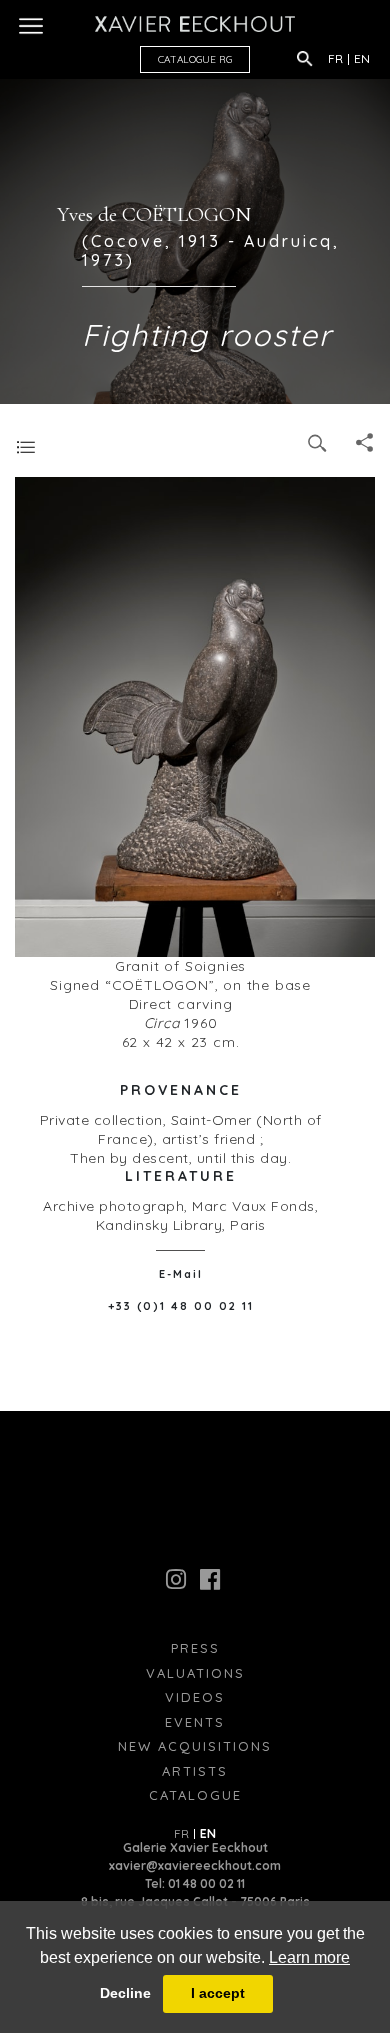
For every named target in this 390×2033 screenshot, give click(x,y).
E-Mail (181, 1274)
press (195, 1648)
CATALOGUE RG (195, 59)
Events (195, 1722)
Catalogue (195, 1795)
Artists (195, 1771)
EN (362, 58)
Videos (195, 1697)
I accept (218, 1993)
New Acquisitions (195, 1746)
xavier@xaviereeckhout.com (195, 1865)
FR (335, 58)
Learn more (309, 1957)
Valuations (195, 1673)
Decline (125, 1993)
